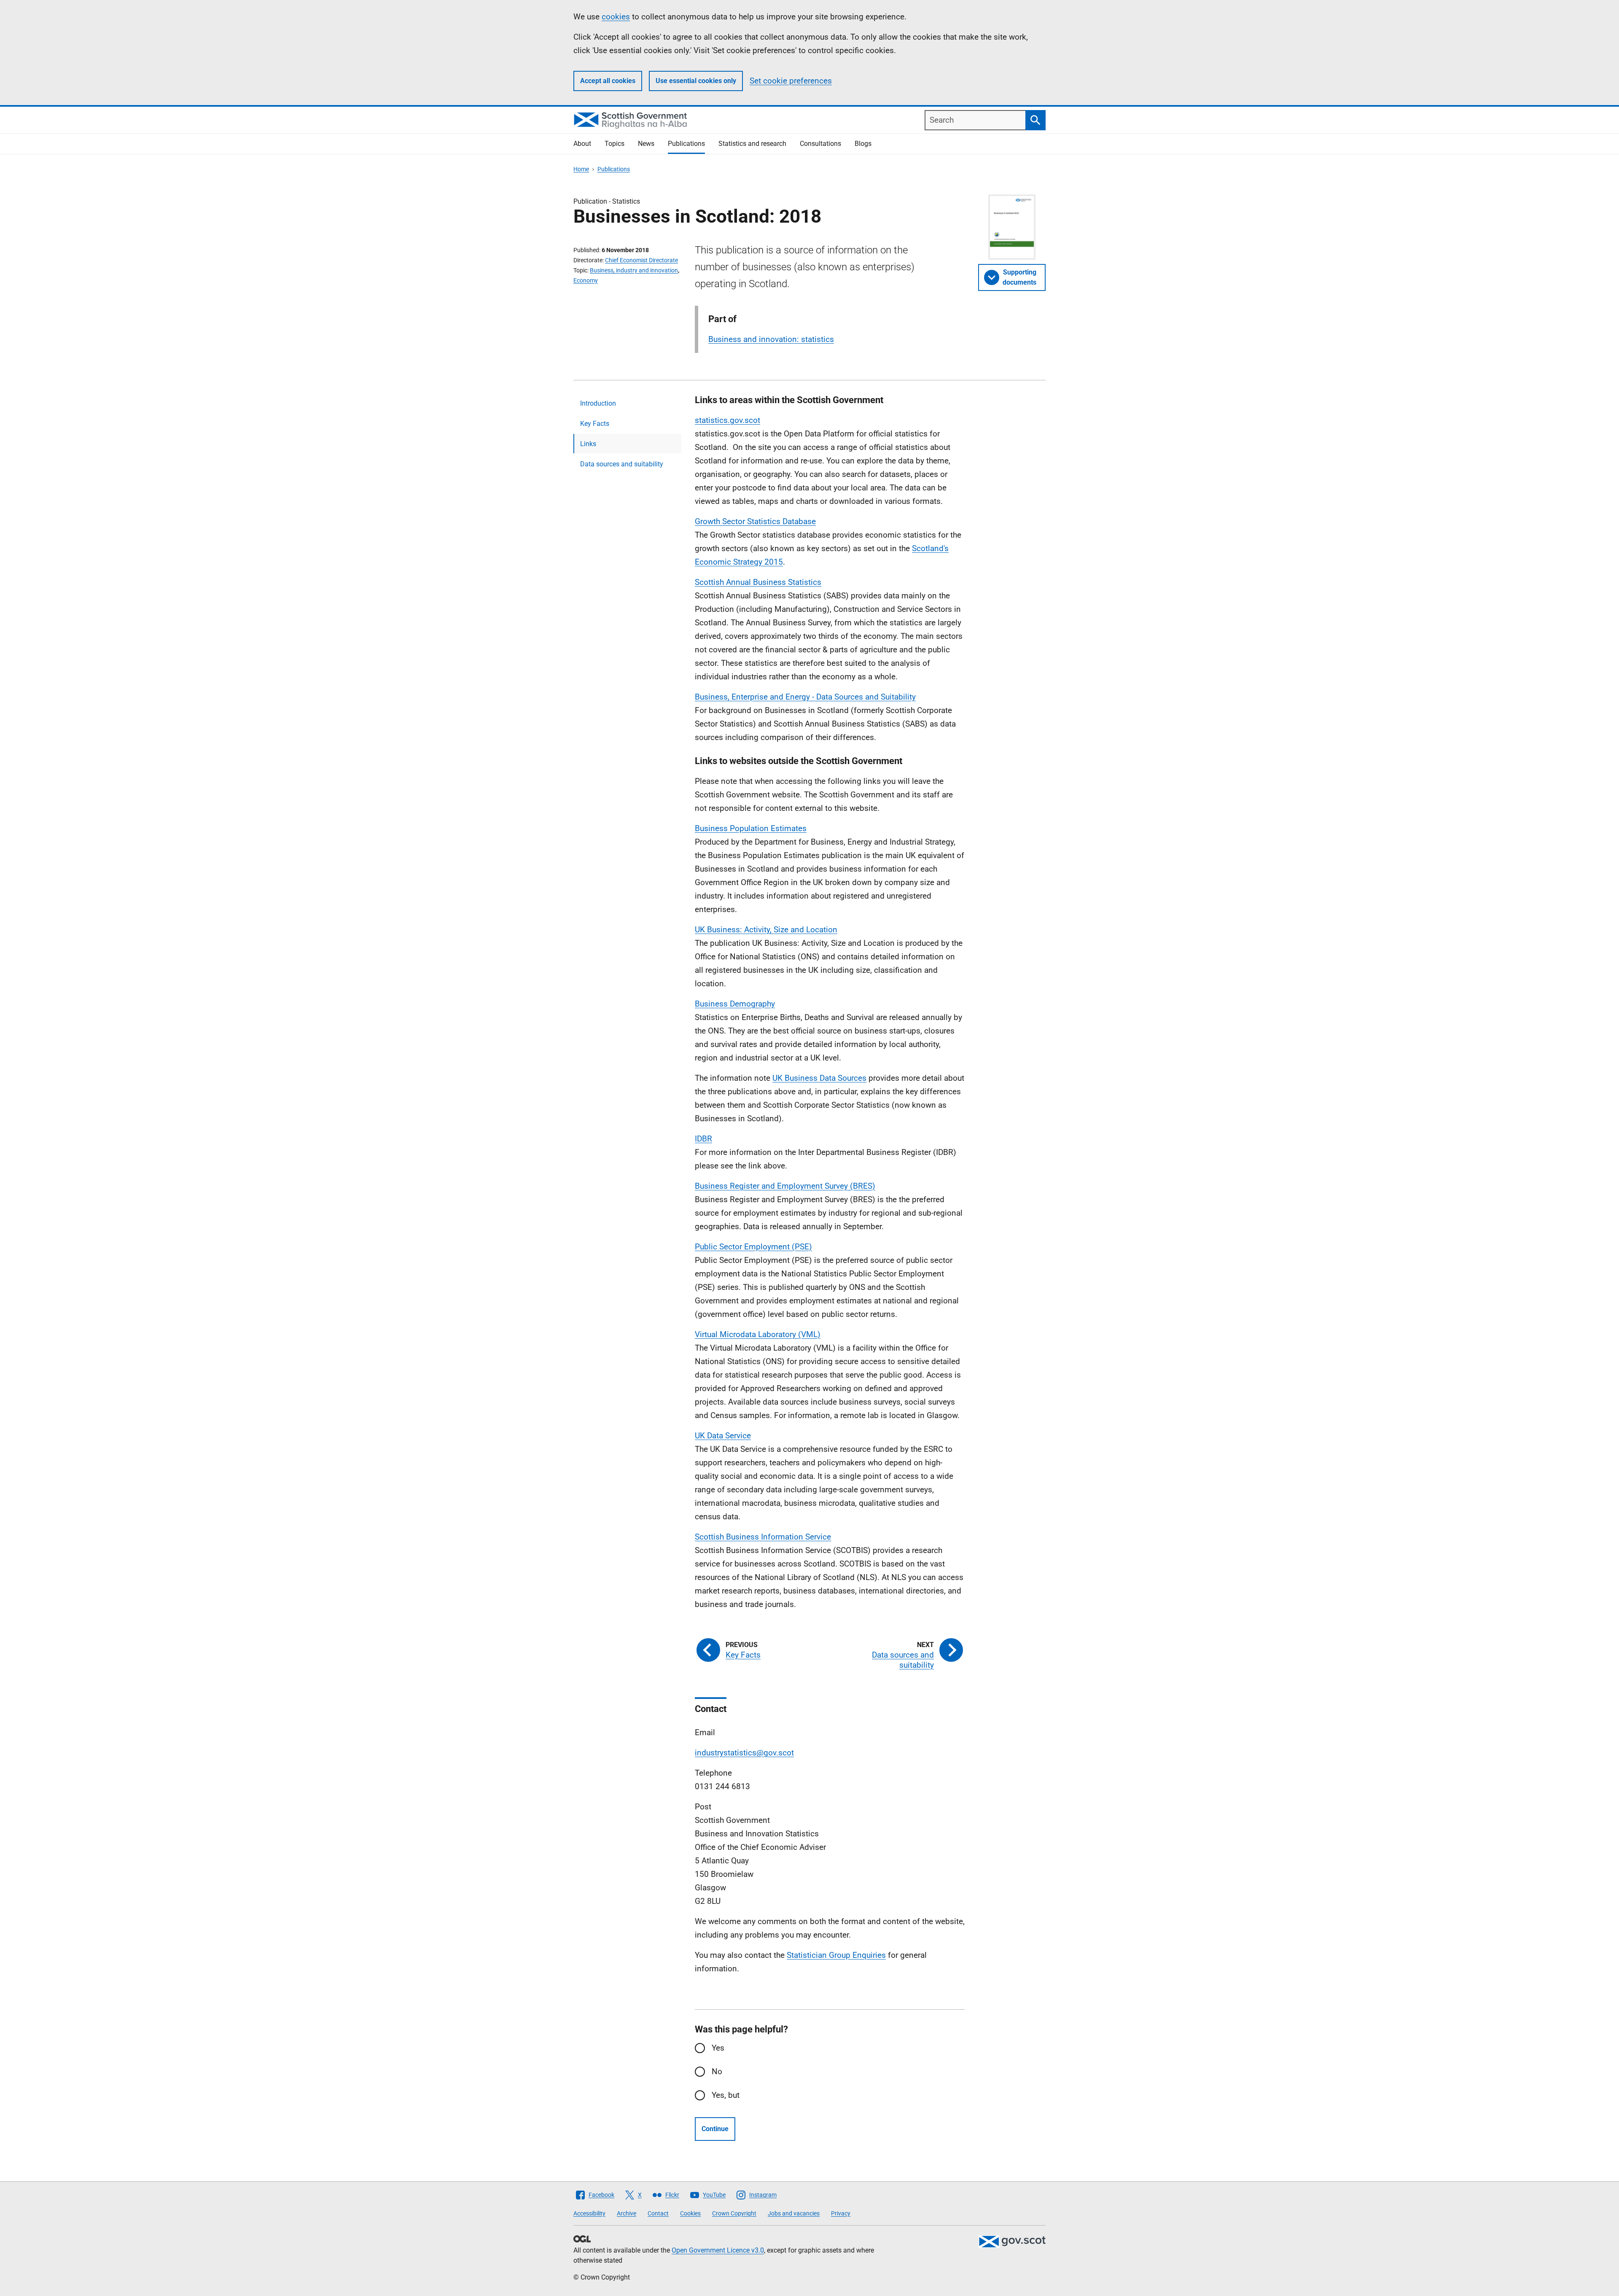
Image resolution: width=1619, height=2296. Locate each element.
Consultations (820, 144)
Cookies (690, 2213)
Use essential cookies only (696, 81)
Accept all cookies (608, 81)
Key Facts (595, 424)
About (582, 144)
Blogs (863, 144)
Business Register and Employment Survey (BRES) (785, 1186)
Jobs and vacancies (794, 2213)
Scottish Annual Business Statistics (758, 582)
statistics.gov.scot (727, 420)
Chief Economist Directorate (641, 260)
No (717, 2071)
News (646, 144)
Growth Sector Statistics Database (755, 521)
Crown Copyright (734, 2213)
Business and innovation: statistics (771, 339)
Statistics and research (752, 144)
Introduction (598, 403)
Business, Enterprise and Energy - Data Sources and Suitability (805, 697)
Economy (586, 280)
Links (588, 444)
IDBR (703, 1139)
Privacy (841, 2213)
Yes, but (726, 2095)
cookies (616, 17)
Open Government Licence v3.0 (718, 2250)
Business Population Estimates (751, 828)
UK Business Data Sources (819, 1078)
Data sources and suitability (622, 464)
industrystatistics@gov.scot (744, 1753)
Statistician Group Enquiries (836, 1955)
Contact (658, 2213)
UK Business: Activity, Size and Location (766, 930)
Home (581, 169)
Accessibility (589, 2213)
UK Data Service (723, 1436)
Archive (627, 2213)
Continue (715, 2129)
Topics (615, 144)
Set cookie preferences (791, 81)
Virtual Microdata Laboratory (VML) (758, 1334)
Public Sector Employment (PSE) (753, 1247)
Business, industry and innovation (634, 270)
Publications (686, 144)
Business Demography (735, 1004)
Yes (718, 2048)
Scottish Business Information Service (763, 1537)
